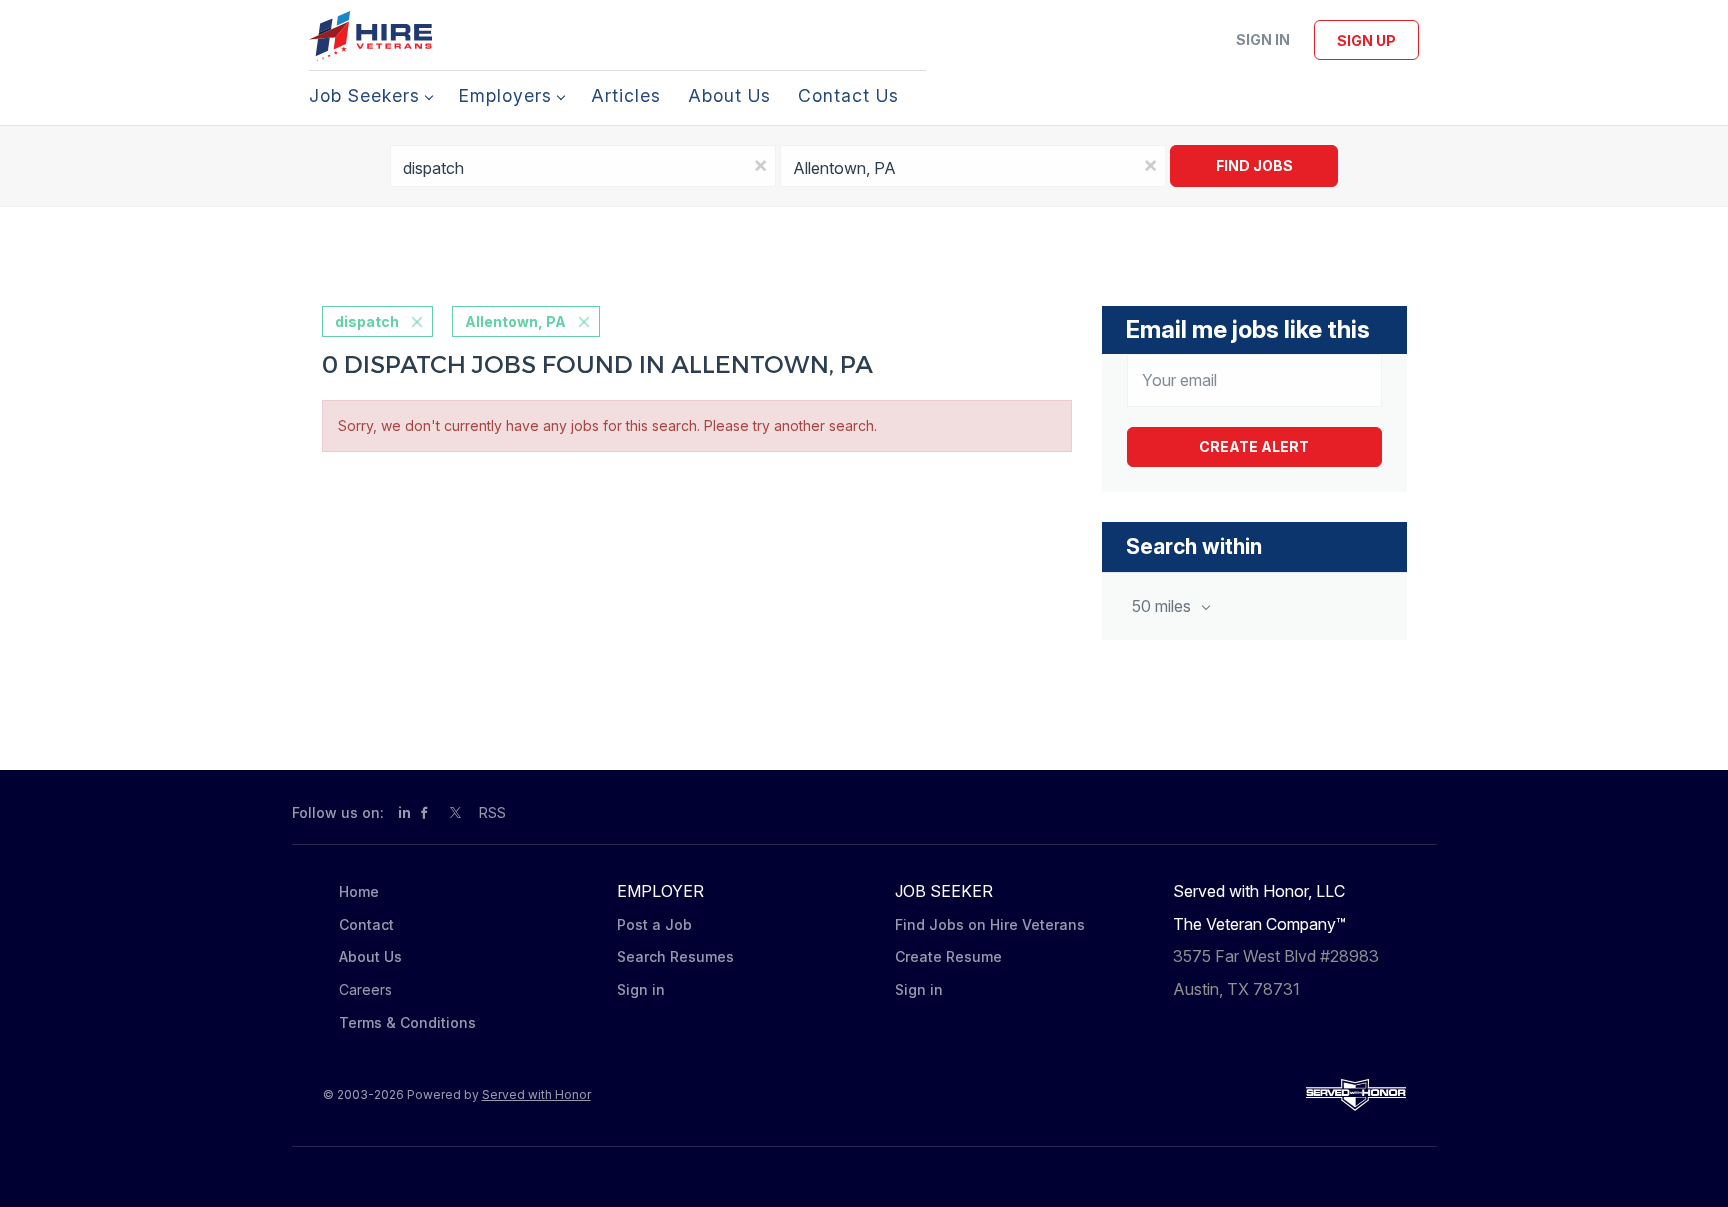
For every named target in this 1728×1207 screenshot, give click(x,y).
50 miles (1163, 606)
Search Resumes (675, 956)
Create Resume (948, 956)
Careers (365, 989)
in (404, 812)
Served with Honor (536, 1094)
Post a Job (654, 924)
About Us (370, 956)
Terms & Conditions (407, 1022)
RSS (492, 812)
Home (359, 891)
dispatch (367, 321)
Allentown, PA (515, 321)
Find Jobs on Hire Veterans (990, 924)
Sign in (1263, 39)
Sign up (1366, 40)
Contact (366, 924)
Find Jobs (1254, 165)
